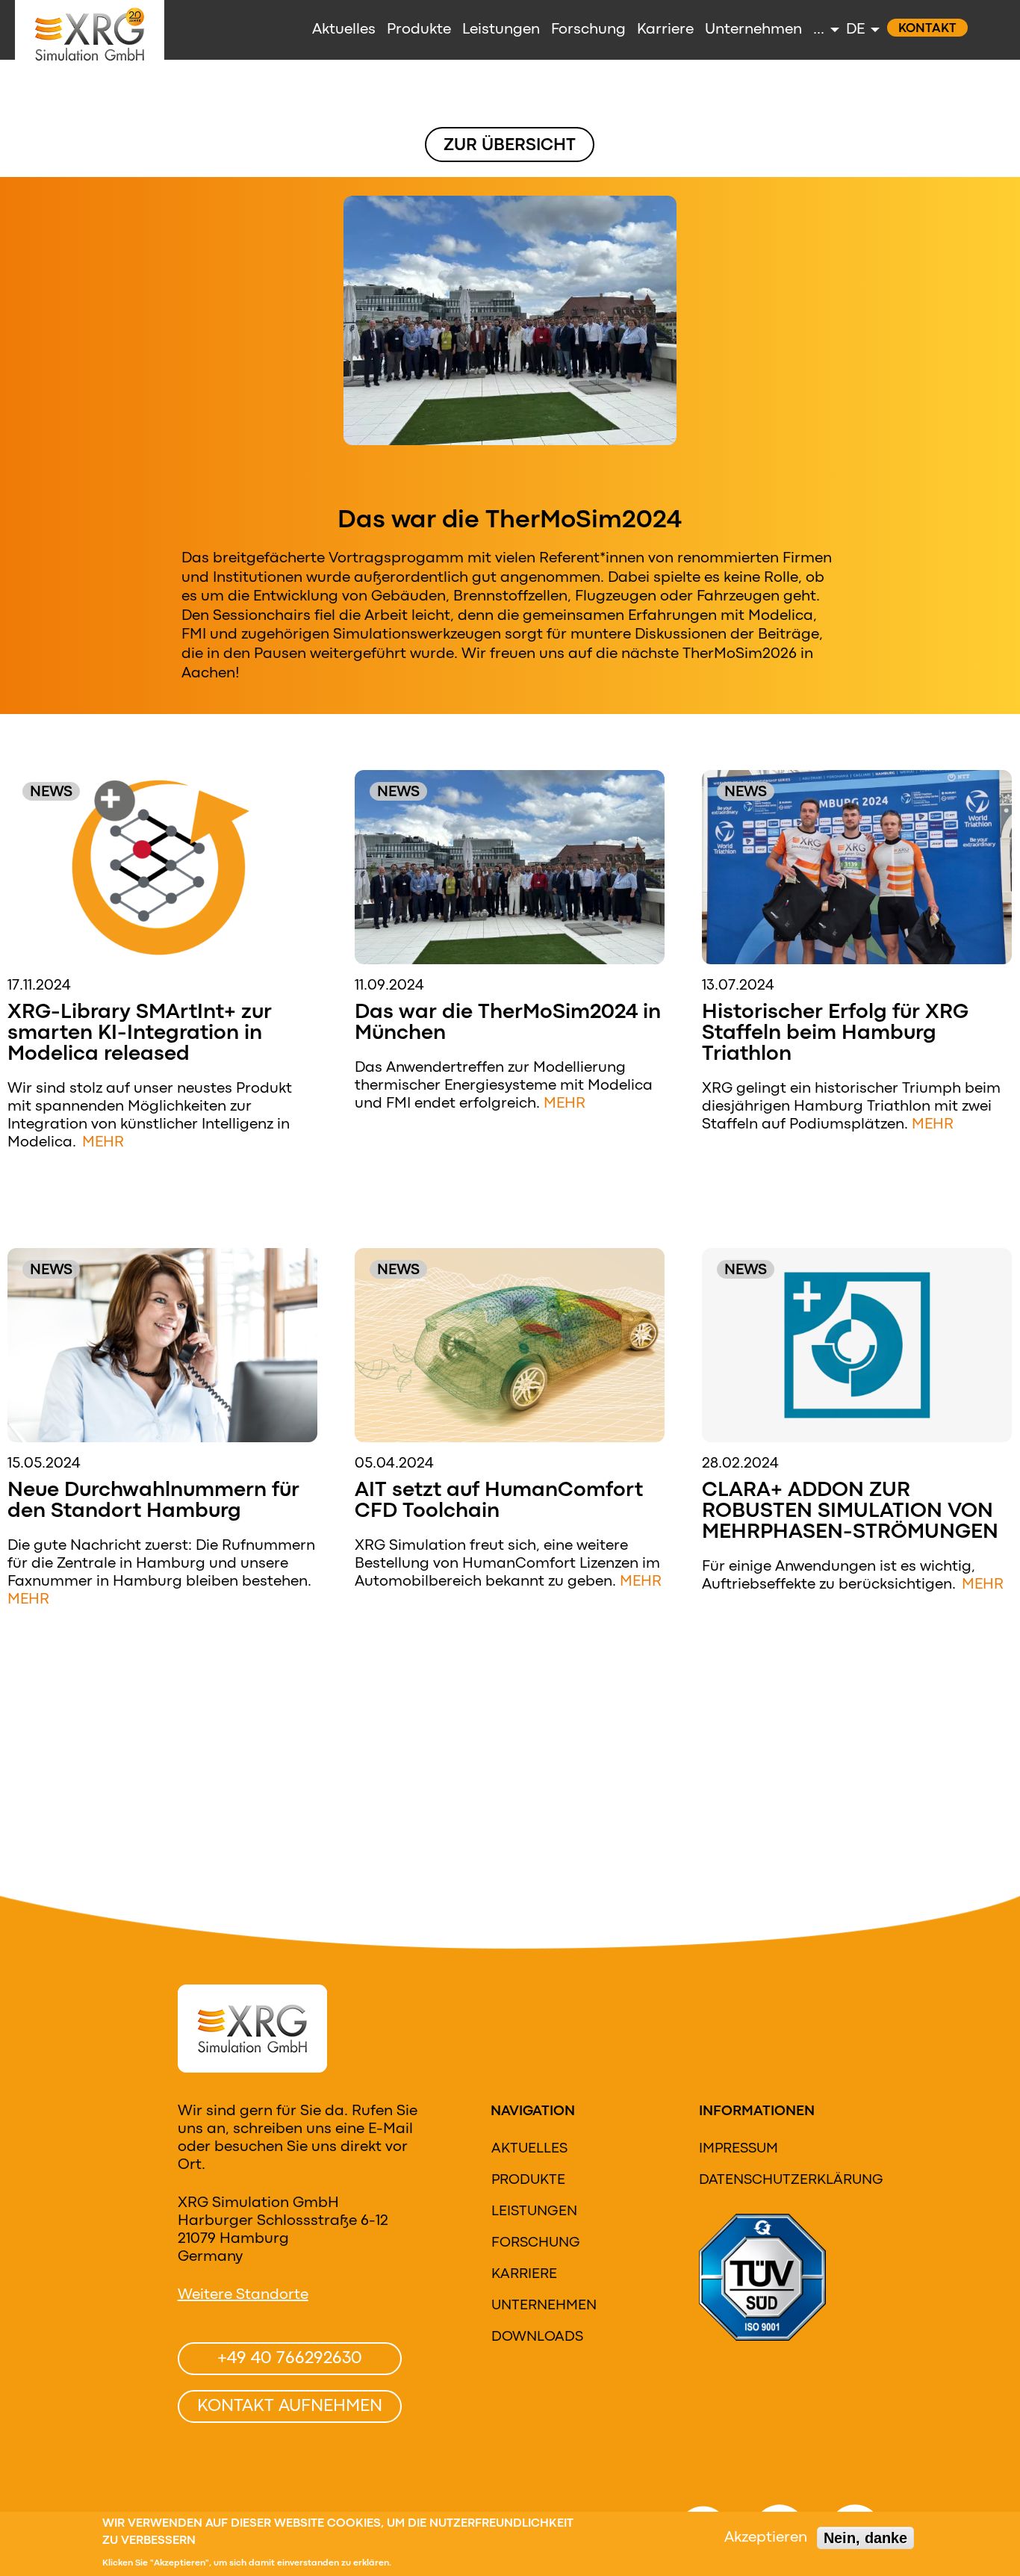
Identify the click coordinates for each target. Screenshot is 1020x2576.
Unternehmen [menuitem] (753, 30)
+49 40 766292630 (290, 2359)
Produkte (528, 2180)
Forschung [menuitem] (588, 30)
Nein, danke (865, 2538)
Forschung (536, 2243)
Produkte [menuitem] (419, 30)
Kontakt (927, 29)
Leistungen (534, 2212)
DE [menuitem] (855, 30)
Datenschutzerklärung (791, 2180)
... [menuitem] (819, 30)
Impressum (738, 2149)
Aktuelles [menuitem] (344, 30)
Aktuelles (529, 2149)
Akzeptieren (766, 2538)
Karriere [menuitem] (665, 30)
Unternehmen (544, 2306)
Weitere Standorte (243, 2295)
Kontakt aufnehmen (290, 2406)
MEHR (103, 1142)
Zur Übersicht (510, 146)
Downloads (537, 2337)
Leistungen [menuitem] (501, 30)
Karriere (524, 2274)
